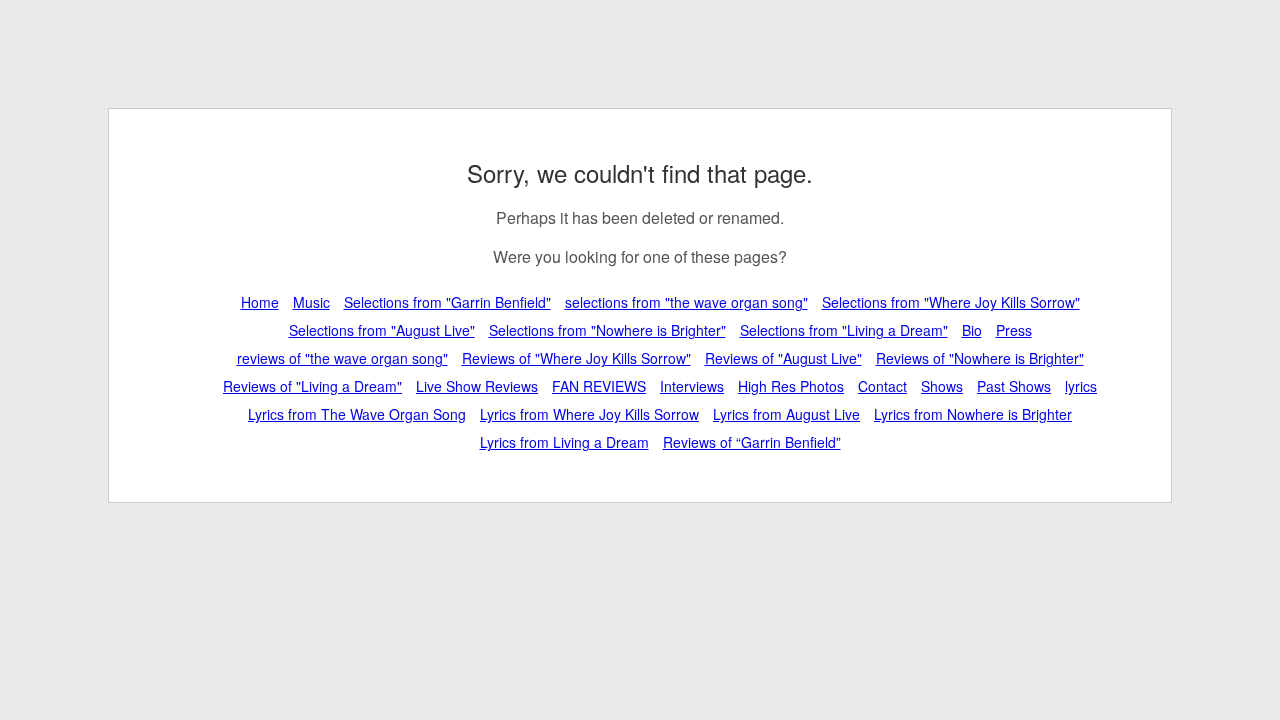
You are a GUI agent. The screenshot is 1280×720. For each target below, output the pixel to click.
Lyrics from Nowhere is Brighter (973, 414)
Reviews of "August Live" (783, 358)
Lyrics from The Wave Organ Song (357, 414)
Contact (882, 386)
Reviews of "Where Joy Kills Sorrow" (576, 358)
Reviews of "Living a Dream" (312, 386)
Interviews (692, 386)
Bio (972, 330)
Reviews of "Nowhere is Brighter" (980, 358)
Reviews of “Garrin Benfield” (752, 442)
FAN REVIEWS (599, 386)
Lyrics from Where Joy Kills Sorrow (589, 414)
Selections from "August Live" (382, 330)
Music (311, 302)
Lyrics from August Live (786, 414)
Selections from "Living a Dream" (844, 330)
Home (260, 302)
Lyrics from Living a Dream (564, 442)
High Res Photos (791, 386)
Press (1014, 330)
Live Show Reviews (477, 386)
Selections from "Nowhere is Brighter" (607, 330)
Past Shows (1014, 386)
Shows (942, 386)
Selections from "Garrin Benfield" (447, 302)
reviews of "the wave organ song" (342, 358)
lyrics (1081, 386)
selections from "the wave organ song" (686, 302)
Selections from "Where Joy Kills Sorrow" (951, 302)
